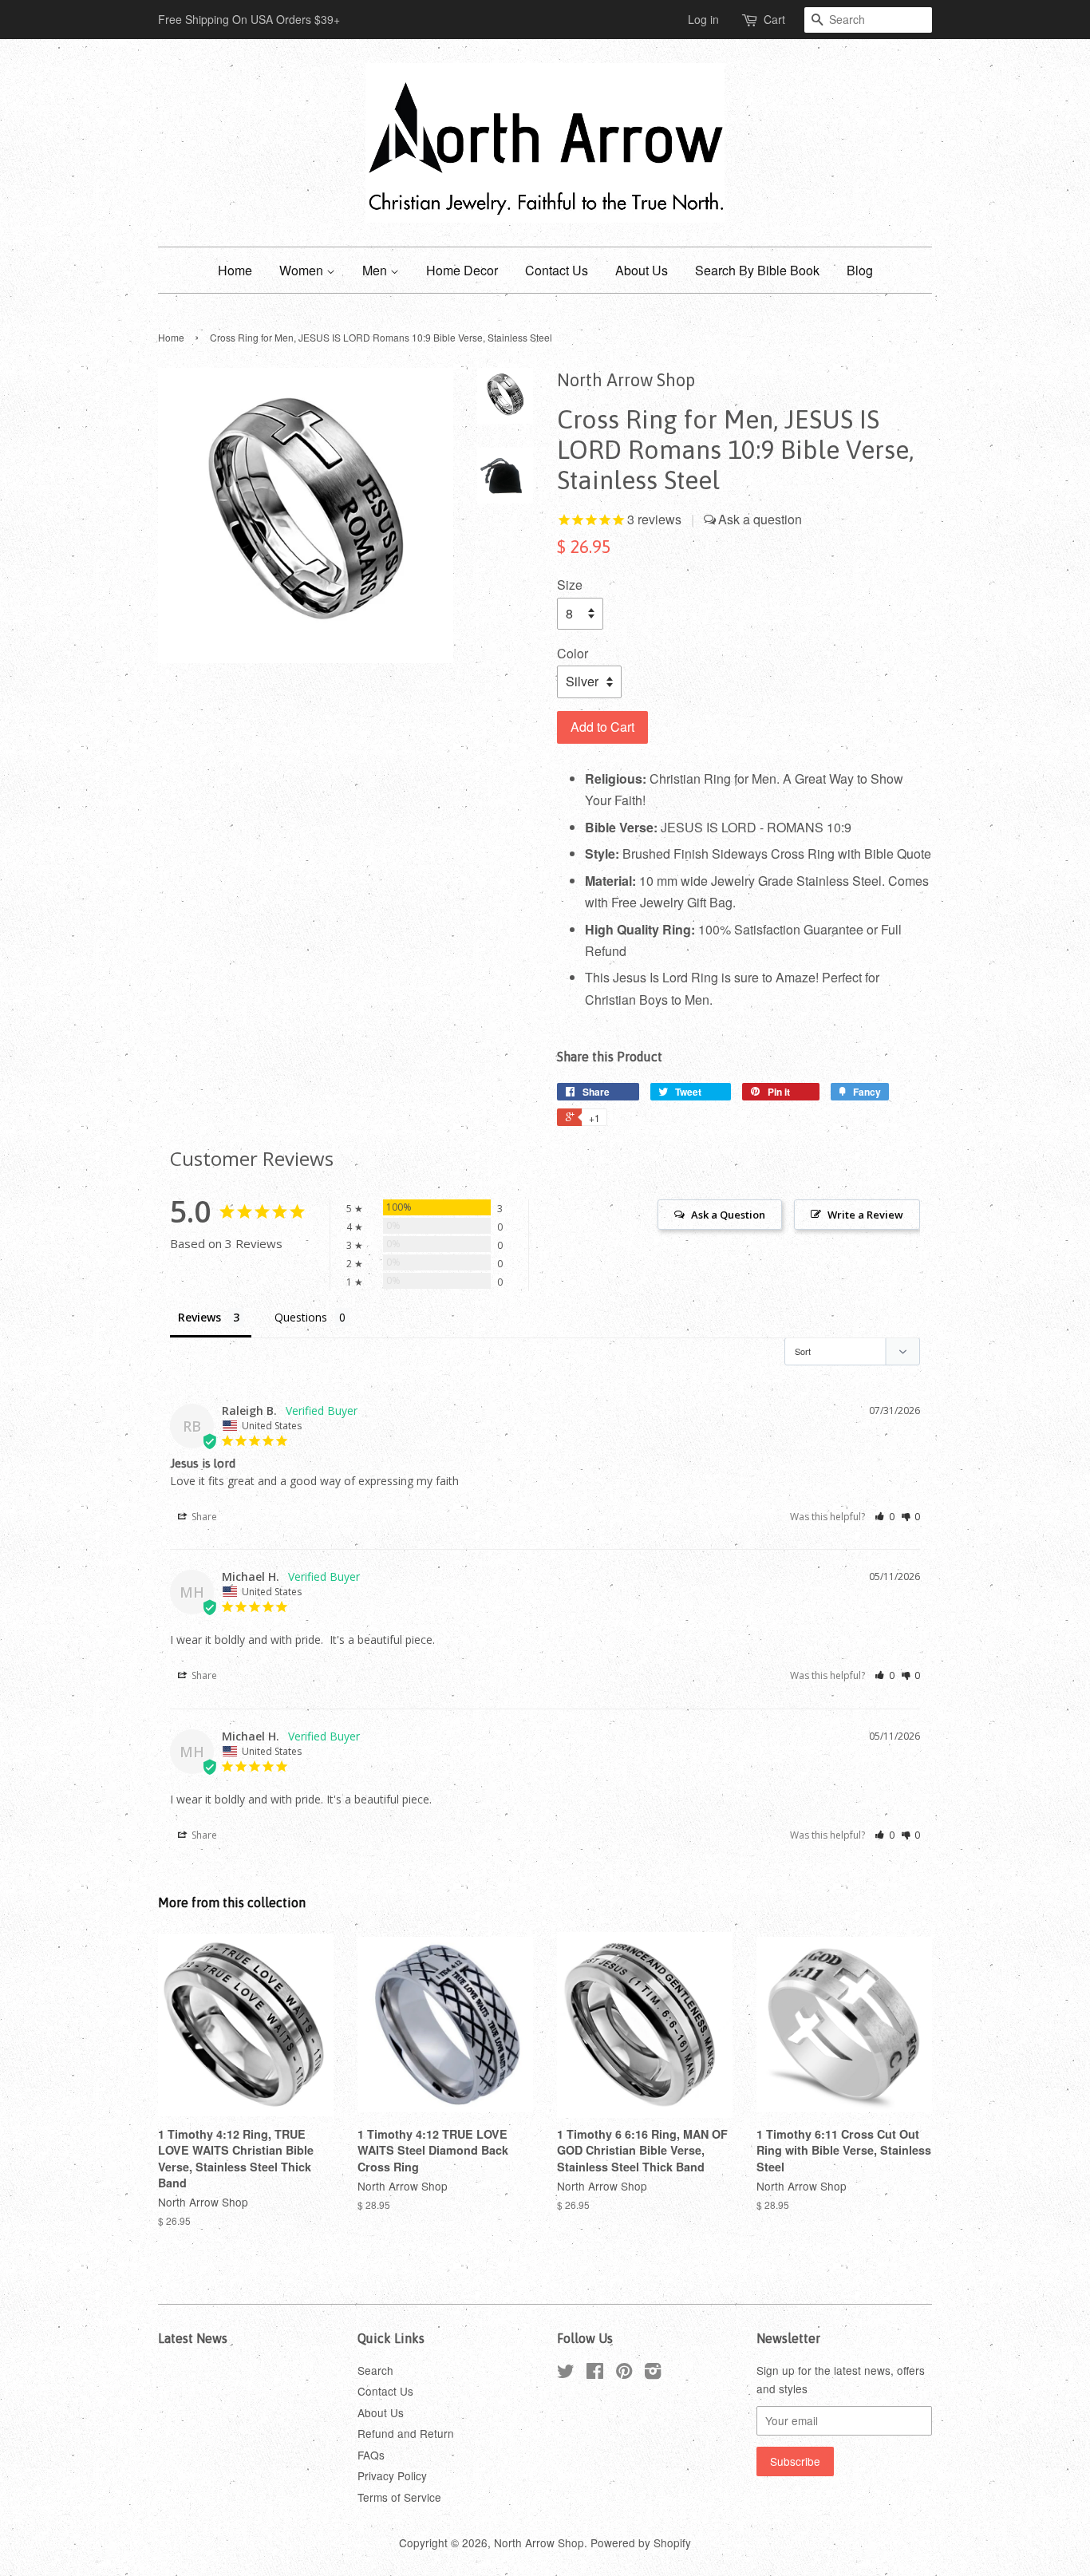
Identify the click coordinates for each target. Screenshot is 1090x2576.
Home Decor (462, 270)
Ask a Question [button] (728, 1215)
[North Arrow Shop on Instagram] (653, 2373)
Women (303, 270)
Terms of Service (399, 2497)
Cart (774, 19)
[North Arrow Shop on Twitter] (566, 2373)
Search (375, 2370)
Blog (860, 270)
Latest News (193, 2338)
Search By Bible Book (757, 270)
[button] (885, 1517)
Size (570, 585)
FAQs (371, 2455)
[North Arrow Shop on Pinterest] (624, 2373)
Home (235, 270)
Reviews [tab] (199, 1317)
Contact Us (557, 270)
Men (376, 270)
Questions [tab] (301, 1317)
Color (573, 653)
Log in (703, 19)
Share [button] (203, 1517)
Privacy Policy (392, 2475)
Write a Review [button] (865, 1215)
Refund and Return (406, 2433)
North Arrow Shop (539, 2542)
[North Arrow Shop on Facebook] (595, 2373)
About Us (642, 270)
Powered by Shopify (641, 2542)
